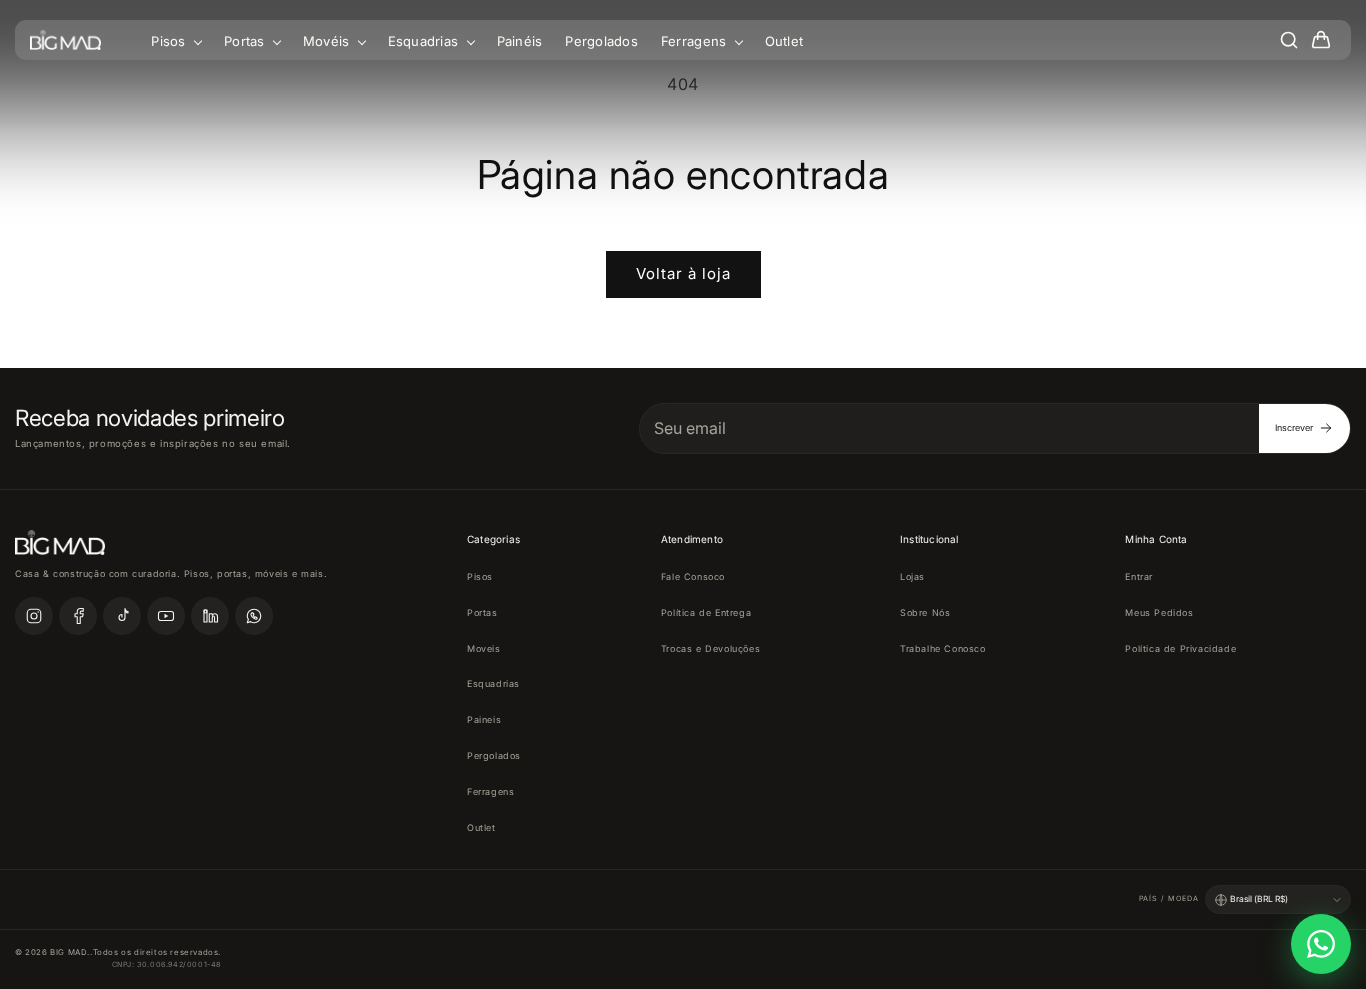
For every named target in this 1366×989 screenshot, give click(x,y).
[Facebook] (78, 616)
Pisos (170, 41)
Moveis (484, 648)
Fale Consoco (693, 576)
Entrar (1139, 576)
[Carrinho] (1321, 40)
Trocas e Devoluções (710, 648)
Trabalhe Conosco (943, 648)
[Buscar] (1289, 40)
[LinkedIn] (210, 616)
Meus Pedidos (1159, 612)
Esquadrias (425, 41)
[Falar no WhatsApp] (1321, 944)
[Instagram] (34, 616)
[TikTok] (122, 616)
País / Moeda (1169, 898)
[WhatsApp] (254, 616)
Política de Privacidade (1180, 648)
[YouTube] (166, 616)
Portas (246, 41)
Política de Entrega (706, 612)
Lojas (912, 576)
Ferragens (696, 41)
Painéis (520, 41)
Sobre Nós (925, 612)
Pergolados (601, 41)
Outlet (784, 41)
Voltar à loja (683, 273)
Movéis (328, 41)
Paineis (484, 719)
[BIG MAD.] (65, 40)
